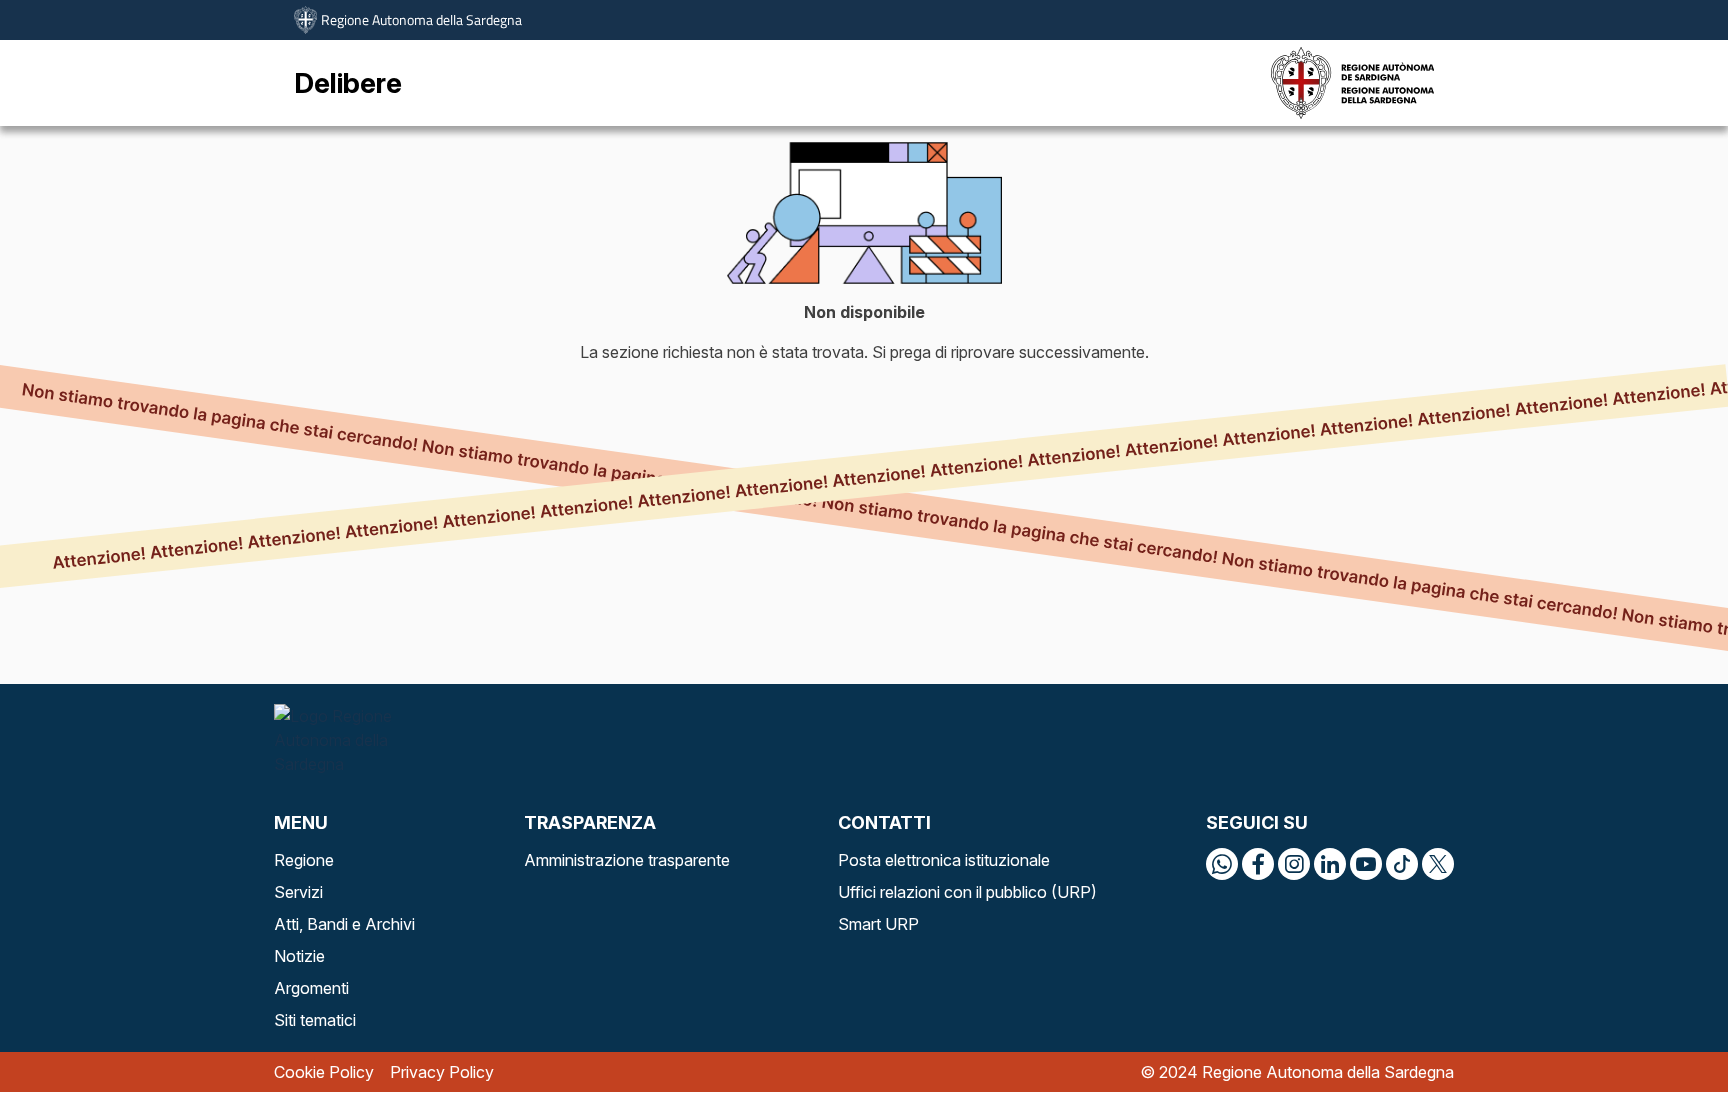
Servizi (298, 892)
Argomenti (311, 988)
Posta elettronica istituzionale (944, 860)
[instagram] (1294, 864)
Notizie (299, 956)
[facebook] (1258, 864)
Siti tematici (315, 1020)
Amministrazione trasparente (627, 860)
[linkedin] (1330, 864)
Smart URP (878, 924)
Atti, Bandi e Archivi (344, 924)
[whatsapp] (1222, 864)
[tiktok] (1402, 864)
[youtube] (1366, 864)
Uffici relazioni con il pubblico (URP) (967, 892)
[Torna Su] (1662, 1051)
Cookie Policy (324, 1072)
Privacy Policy (442, 1072)
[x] (1438, 864)
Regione (304, 860)
